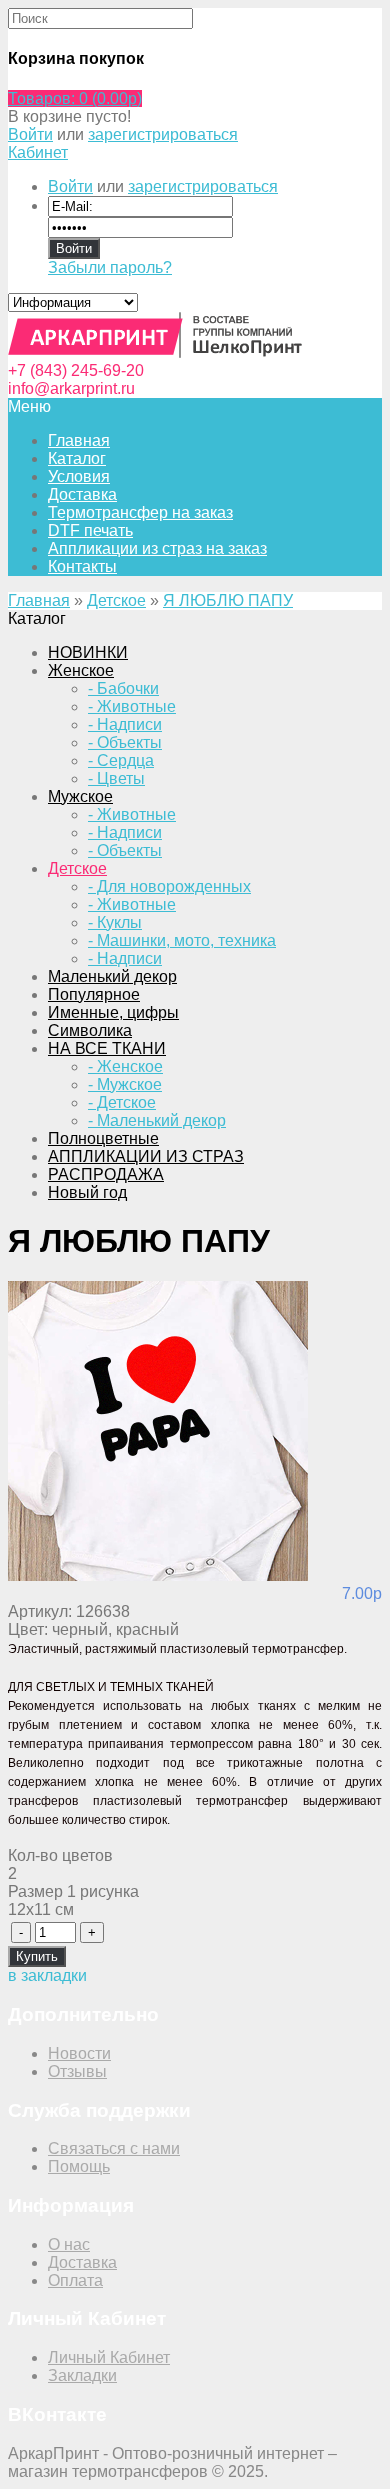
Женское (81, 670)
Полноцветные (103, 1138)
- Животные (132, 706)
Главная (39, 600)
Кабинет (38, 152)
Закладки (82, 2375)
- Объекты (125, 742)
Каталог (77, 458)
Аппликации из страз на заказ (157, 548)
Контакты (82, 566)
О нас (69, 2244)
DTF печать (90, 530)
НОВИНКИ (88, 652)
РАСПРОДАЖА (106, 1174)
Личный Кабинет (109, 2357)
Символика (90, 1030)
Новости (79, 2053)
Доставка (82, 494)
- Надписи (125, 724)
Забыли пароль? (110, 267)
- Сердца (121, 760)
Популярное (94, 994)
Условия (79, 476)
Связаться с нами (114, 2148)
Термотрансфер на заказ (140, 512)
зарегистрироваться (163, 134)
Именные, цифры (113, 1012)
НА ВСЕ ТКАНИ (107, 1048)
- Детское (122, 1102)
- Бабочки (123, 688)
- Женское (125, 1066)
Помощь (79, 2166)
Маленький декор (112, 976)
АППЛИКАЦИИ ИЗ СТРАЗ (146, 1156)
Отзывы (77, 2071)
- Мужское (125, 1084)
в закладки (47, 1975)
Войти (30, 134)
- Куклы (115, 922)
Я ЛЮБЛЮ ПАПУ (228, 600)
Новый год (87, 1192)
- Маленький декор (157, 1120)
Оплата (75, 2280)
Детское (116, 600)
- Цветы (116, 778)
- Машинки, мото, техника (182, 940)
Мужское (80, 796)
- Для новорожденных (169, 886)
